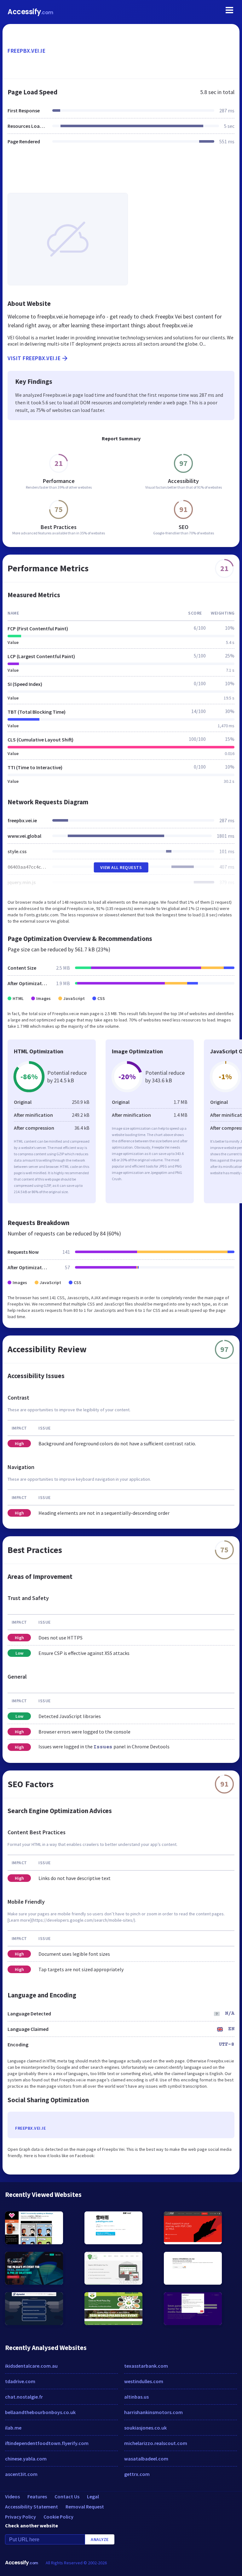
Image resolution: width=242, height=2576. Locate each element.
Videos (12, 2496)
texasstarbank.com (146, 2366)
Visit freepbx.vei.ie (34, 358)
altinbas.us (136, 2397)
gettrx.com (137, 2474)
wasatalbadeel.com (146, 2459)
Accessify (30, 12)
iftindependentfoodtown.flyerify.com (47, 2443)
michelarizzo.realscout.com (156, 2443)
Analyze (100, 2539)
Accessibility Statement (32, 2507)
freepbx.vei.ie (26, 51)
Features (37, 2496)
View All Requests (121, 867)
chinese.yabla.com (26, 2459)
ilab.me (13, 2428)
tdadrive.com (20, 2381)
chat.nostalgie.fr (24, 2397)
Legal (93, 2496)
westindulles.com (144, 2381)
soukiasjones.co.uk (145, 2428)
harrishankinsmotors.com (153, 2412)
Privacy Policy (20, 2517)
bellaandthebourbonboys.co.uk (40, 2412)
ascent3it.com (21, 2474)
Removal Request (85, 2507)
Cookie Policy (58, 2517)
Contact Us (67, 2496)
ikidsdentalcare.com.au (31, 2366)
